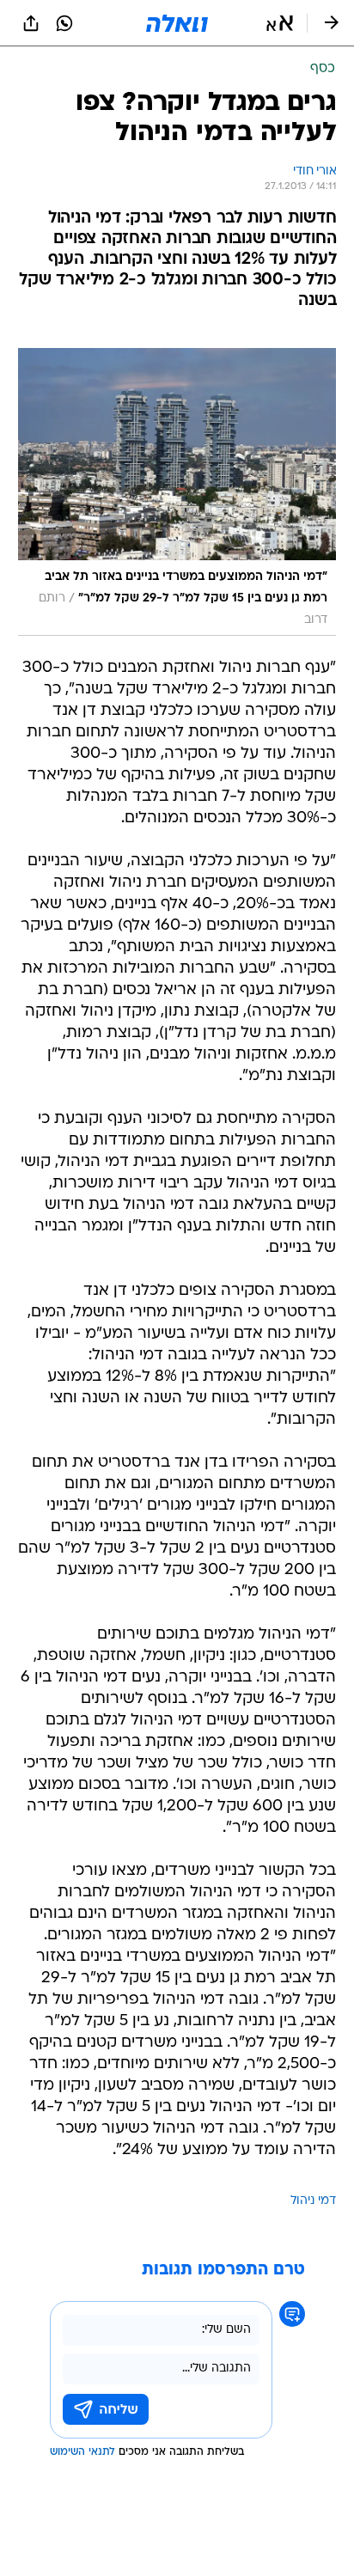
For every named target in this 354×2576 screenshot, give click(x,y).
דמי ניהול (313, 2201)
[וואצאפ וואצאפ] (64, 23)
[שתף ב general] (31, 23)
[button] (280, 23)
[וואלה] (177, 23)
